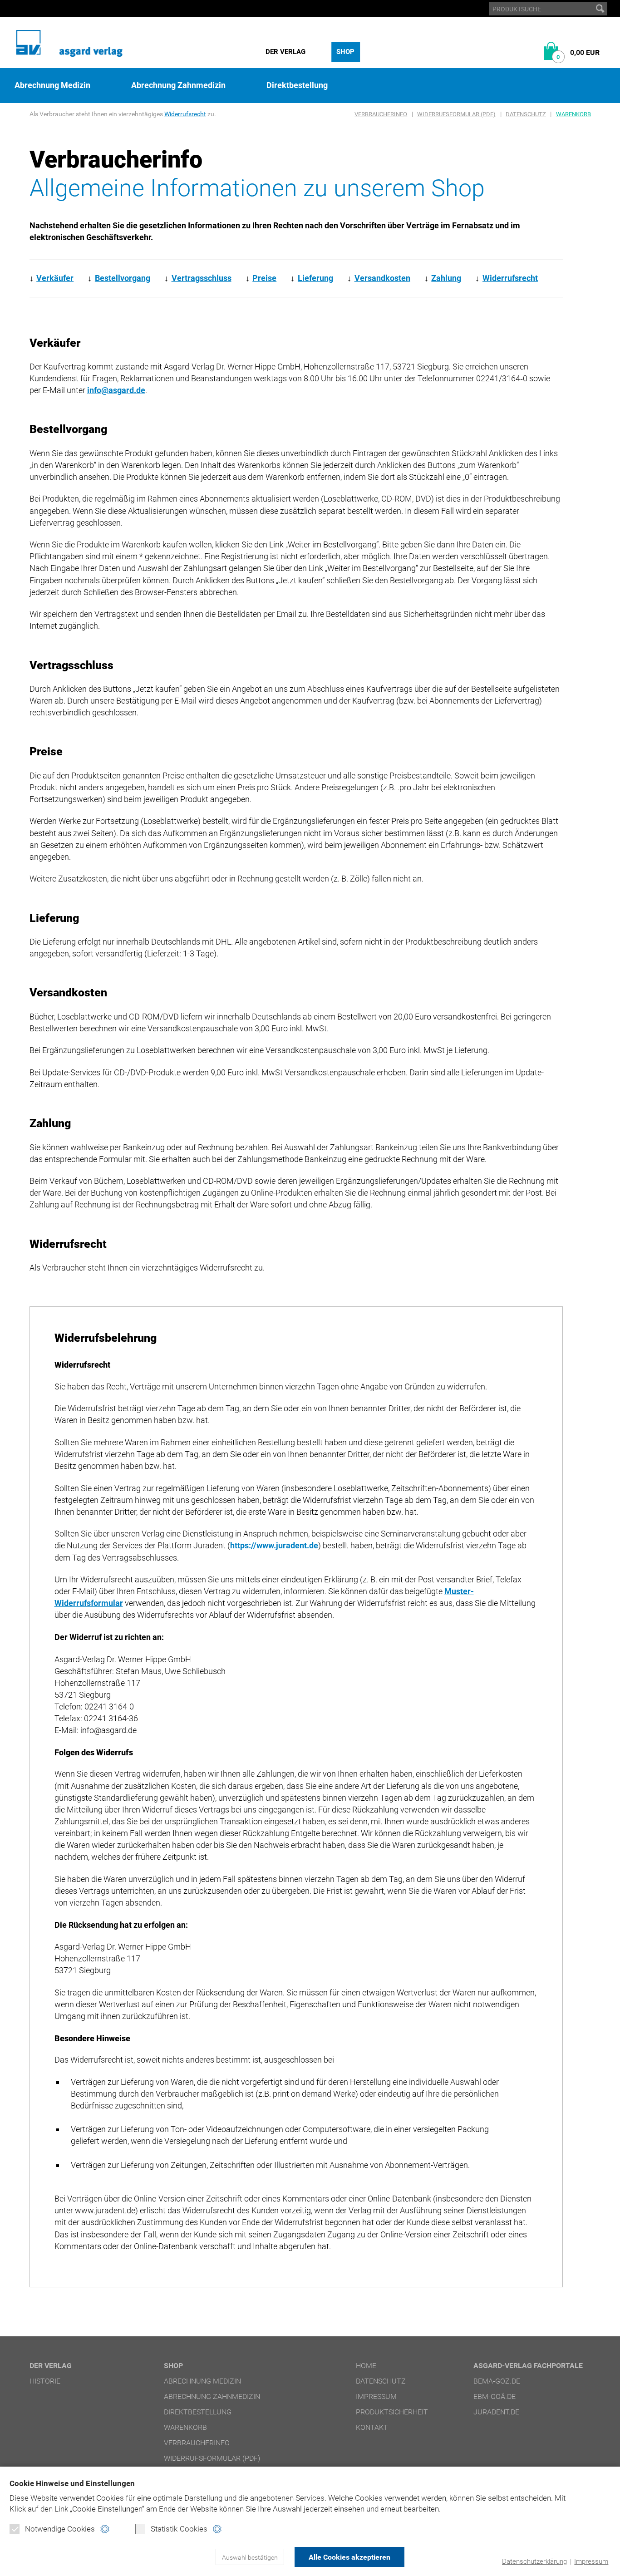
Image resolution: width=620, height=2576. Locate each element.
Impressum (591, 2561)
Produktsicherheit (392, 2412)
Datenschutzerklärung (534, 2561)
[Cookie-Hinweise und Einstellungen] (105, 2529)
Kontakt (372, 2427)
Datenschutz (526, 114)
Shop (345, 52)
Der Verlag (285, 52)
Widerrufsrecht (185, 114)
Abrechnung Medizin (52, 85)
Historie (45, 2381)
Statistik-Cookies (179, 2529)
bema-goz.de (497, 2381)
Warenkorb (573, 114)
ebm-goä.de (495, 2396)
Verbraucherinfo (381, 114)
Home (366, 2366)
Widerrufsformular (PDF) (456, 114)
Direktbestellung (297, 85)
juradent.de (496, 2412)
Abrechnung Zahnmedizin (178, 85)
